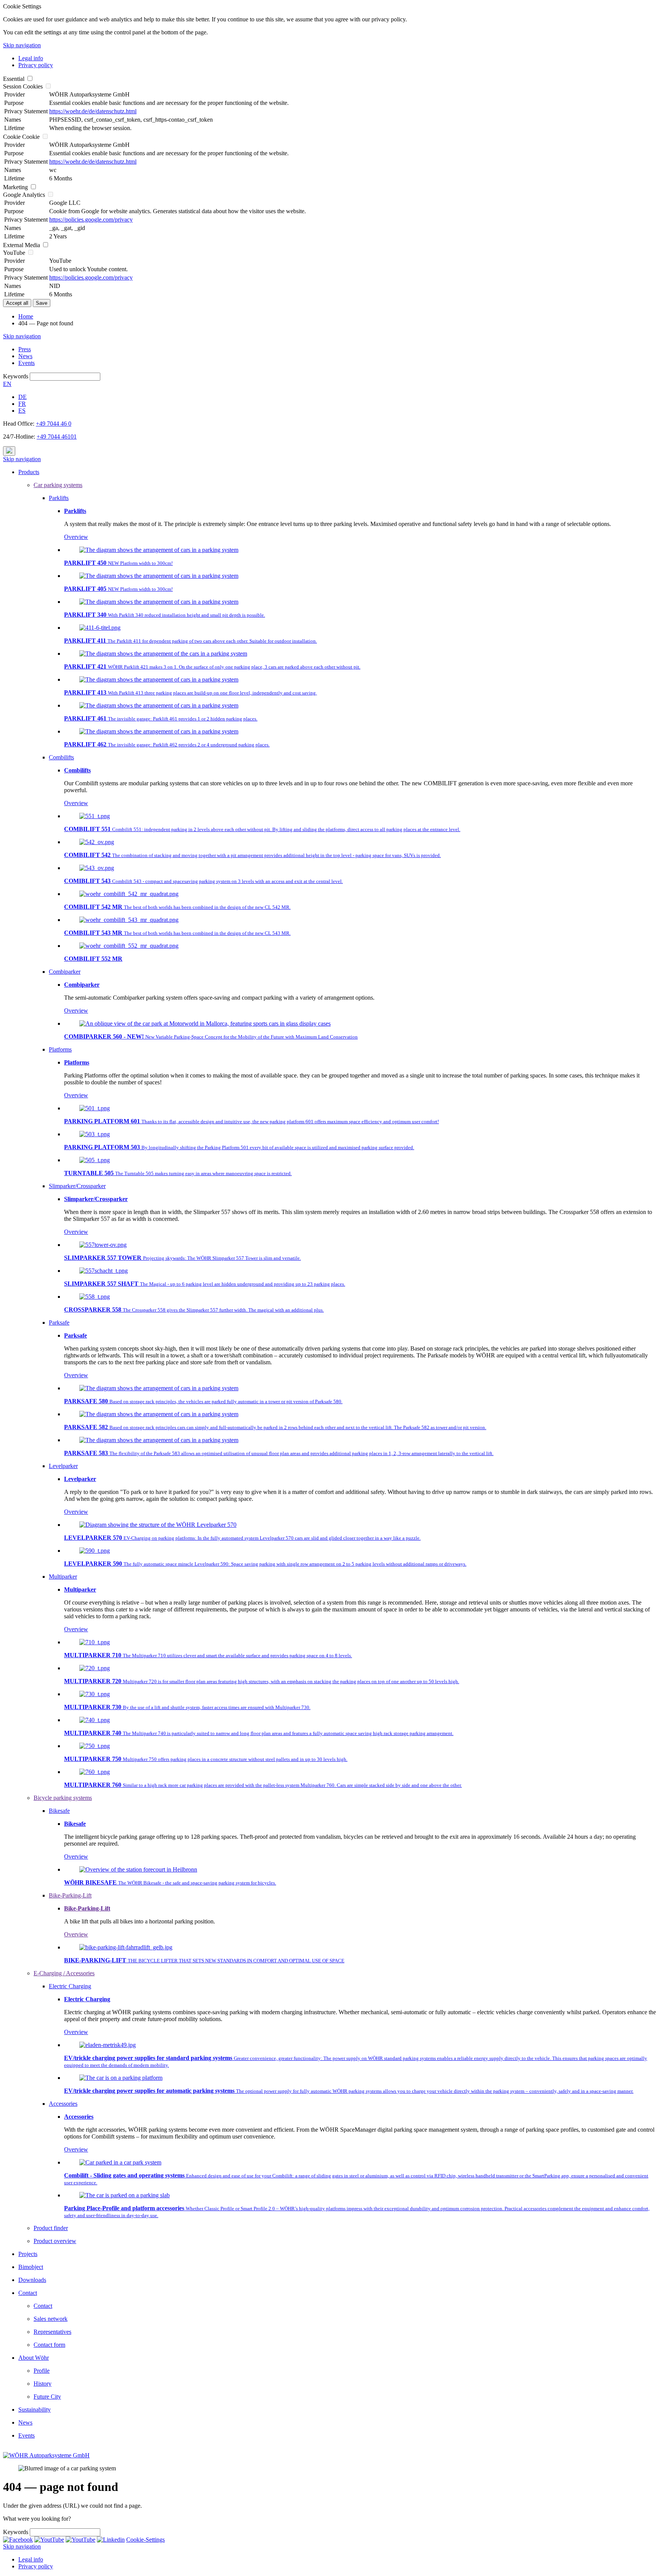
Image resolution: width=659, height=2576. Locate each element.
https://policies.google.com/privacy (91, 219)
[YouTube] (49, 2540)
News (25, 356)
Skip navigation (22, 45)
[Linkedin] (111, 2540)
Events (27, 363)
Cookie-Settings (145, 2540)
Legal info (31, 58)
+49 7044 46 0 (54, 424)
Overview (76, 537)
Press (25, 349)
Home (26, 316)
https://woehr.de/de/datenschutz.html (93, 111)
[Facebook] (18, 2540)
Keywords (16, 376)
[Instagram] (80, 2540)
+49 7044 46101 (57, 437)
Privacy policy (36, 65)
